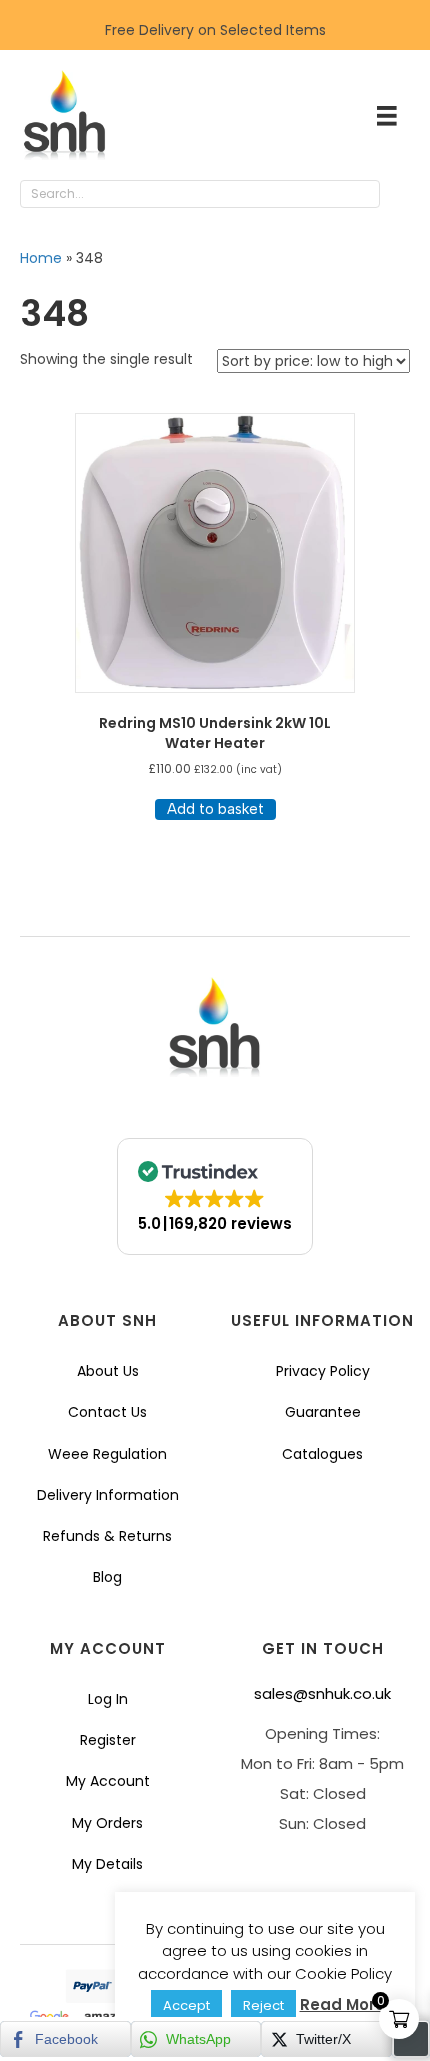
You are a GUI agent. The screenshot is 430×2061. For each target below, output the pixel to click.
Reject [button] (263, 2005)
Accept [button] (186, 2005)
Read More (342, 2004)
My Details (107, 1864)
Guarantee (323, 1412)
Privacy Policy (323, 1371)
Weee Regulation (107, 1454)
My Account (108, 1781)
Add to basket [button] (215, 809)
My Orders (107, 1823)
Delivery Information (108, 1495)
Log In (108, 1699)
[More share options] (411, 2039)
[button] (400, 195)
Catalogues (322, 1454)
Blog (107, 1577)
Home (41, 258)
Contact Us (107, 1412)
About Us (108, 1371)
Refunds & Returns (107, 1536)
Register (108, 1740)
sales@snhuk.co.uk (322, 1693)
